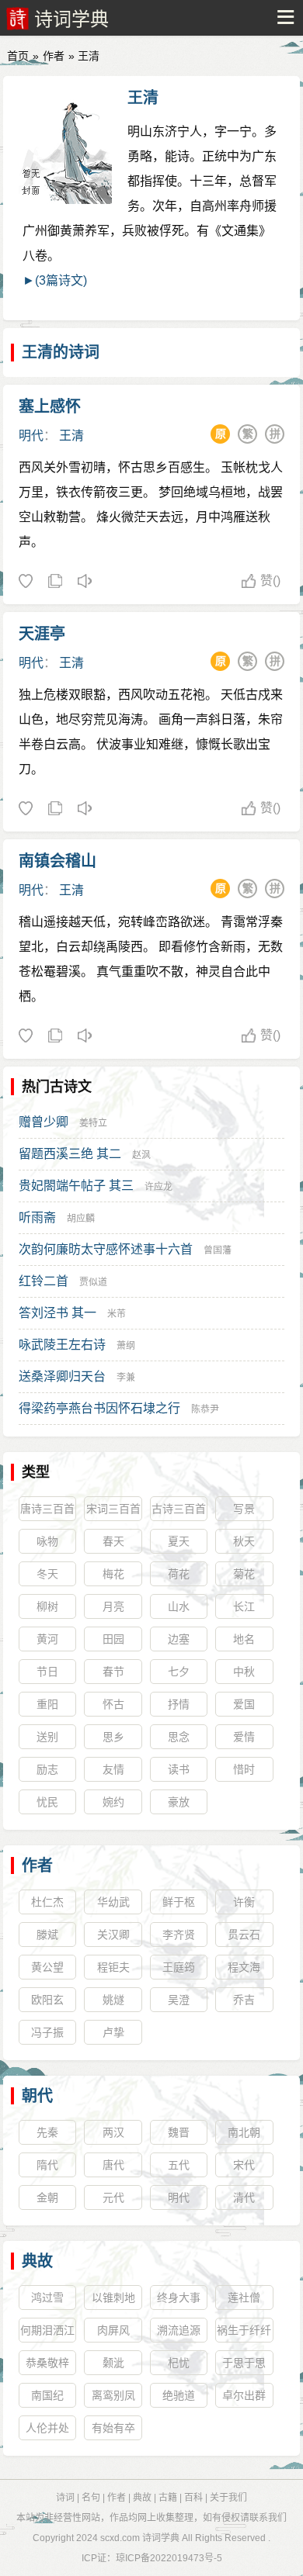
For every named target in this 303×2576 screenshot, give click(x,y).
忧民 (47, 1802)
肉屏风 (113, 2330)
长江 (244, 1606)
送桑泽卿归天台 (62, 1376)
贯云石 (244, 1935)
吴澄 (179, 2000)
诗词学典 (71, 19)
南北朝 (244, 2132)
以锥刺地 (113, 2298)
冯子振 (47, 2032)
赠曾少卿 (44, 1122)
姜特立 (93, 1123)
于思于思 (244, 2363)
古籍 (168, 2498)
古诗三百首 (179, 1509)
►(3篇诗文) (55, 280)
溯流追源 (179, 2330)
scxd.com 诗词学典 (140, 2538)
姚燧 (113, 2000)
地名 (244, 1639)
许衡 (244, 1902)
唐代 (113, 2165)
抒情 (179, 1704)
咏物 (47, 1541)
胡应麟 (81, 1219)
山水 (179, 1606)
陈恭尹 (205, 1409)
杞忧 (179, 2363)
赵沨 (141, 1155)
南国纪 (47, 2395)
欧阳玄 (47, 2000)
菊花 (244, 1574)
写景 (244, 1509)
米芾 (117, 1314)
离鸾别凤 (113, 2395)
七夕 (179, 1672)
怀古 (113, 1704)
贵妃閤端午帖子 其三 (76, 1186)
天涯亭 (42, 634)
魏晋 (179, 2132)
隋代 (47, 2165)
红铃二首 (44, 1281)
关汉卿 (113, 1935)
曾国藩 (218, 1250)
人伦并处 (47, 2428)
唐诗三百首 (47, 1509)
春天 (113, 1541)
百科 (193, 2498)
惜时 (244, 1769)
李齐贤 (179, 1935)
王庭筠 (179, 1967)
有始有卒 (113, 2428)
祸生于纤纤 (244, 2330)
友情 (113, 1769)
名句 (91, 2498)
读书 (179, 1769)
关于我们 (228, 2498)
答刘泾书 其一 (57, 1313)
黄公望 (47, 1967)
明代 (31, 436)
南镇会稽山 (57, 861)
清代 (244, 2197)
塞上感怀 (50, 406)
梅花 (113, 1574)
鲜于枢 (179, 1902)
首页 (18, 56)
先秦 (47, 2132)
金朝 (47, 2197)
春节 (113, 1672)
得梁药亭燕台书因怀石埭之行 (99, 1408)
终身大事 (179, 2298)
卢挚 (113, 2032)
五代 (179, 2165)
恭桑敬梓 (47, 2363)
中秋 (244, 1672)
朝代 (37, 2096)
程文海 (244, 1967)
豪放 (179, 1802)
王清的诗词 (61, 352)
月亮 (113, 1606)
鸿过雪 (47, 2298)
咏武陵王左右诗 (62, 1345)
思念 (179, 1737)
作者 (54, 56)
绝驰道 (179, 2395)
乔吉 (244, 2000)
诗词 (65, 2498)
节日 (47, 1672)
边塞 (179, 1639)
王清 (143, 98)
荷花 (179, 1574)
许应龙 (158, 1187)
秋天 (244, 1541)
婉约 (113, 1802)
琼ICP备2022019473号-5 (169, 2558)
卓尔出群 (244, 2395)
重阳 (47, 1704)
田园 (113, 1639)
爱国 (244, 1704)
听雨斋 (37, 1217)
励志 (47, 1769)
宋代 (244, 2165)
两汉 (113, 2132)
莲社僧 (244, 2298)
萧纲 (126, 1346)
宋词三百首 (113, 1509)
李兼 (126, 1378)
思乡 (113, 1737)
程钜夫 (113, 1967)
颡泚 (113, 2363)
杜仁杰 (47, 1902)
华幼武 (113, 1902)
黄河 (47, 1639)
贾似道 (93, 1282)
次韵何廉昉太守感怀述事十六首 (106, 1249)
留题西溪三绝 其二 (70, 1154)
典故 (37, 2261)
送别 (47, 1737)
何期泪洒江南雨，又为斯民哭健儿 (47, 2333)
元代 (113, 2197)
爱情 (244, 1737)
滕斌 (47, 1935)
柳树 (47, 1606)
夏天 (179, 1541)
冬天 (47, 1574)
